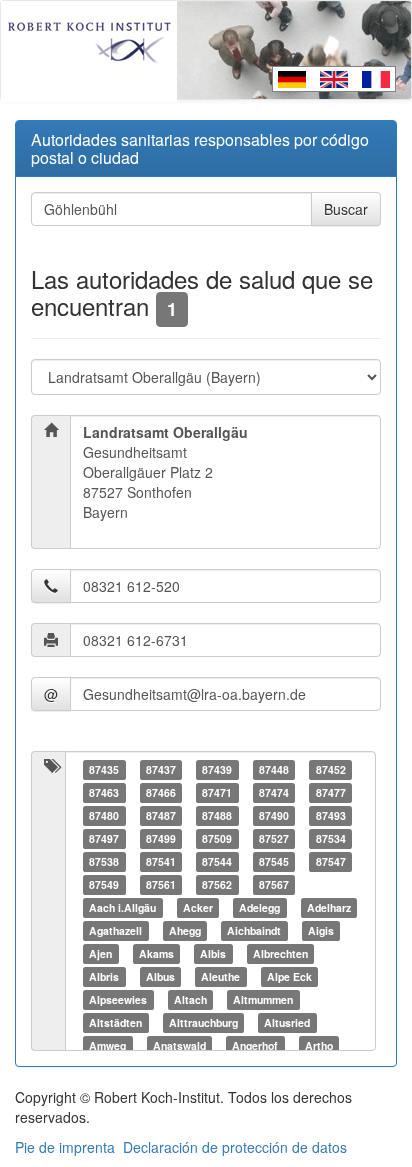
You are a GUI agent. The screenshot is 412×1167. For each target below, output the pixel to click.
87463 (104, 792)
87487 (161, 815)
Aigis (321, 930)
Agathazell (115, 930)
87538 (104, 861)
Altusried (287, 1022)
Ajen (100, 953)
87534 (331, 838)
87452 (331, 769)
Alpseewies (118, 999)
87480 (104, 815)
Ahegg (185, 930)
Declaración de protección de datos (235, 1147)
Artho (319, 1045)
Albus (160, 976)
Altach (190, 999)
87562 (217, 884)
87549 (104, 884)
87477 (331, 792)
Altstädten (115, 1022)
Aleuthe (220, 976)
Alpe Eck (289, 976)
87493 (331, 815)
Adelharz (329, 907)
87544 (217, 861)
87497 (104, 838)
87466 (161, 792)
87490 (274, 815)
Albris (104, 976)
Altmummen (263, 999)
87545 (274, 861)
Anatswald (179, 1045)
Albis (213, 953)
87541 (161, 861)
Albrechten (280, 953)
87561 (161, 884)
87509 (217, 838)
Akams (156, 953)
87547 (331, 861)
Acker (198, 907)
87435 (104, 769)
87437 (161, 769)
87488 (217, 815)
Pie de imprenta (65, 1147)
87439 (217, 769)
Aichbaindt (254, 930)
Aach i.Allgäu (122, 907)
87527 (274, 838)
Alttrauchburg (203, 1022)
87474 (274, 792)
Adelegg (259, 907)
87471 (217, 792)
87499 (161, 838)
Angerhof (255, 1045)
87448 (274, 769)
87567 (274, 884)
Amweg (107, 1045)
